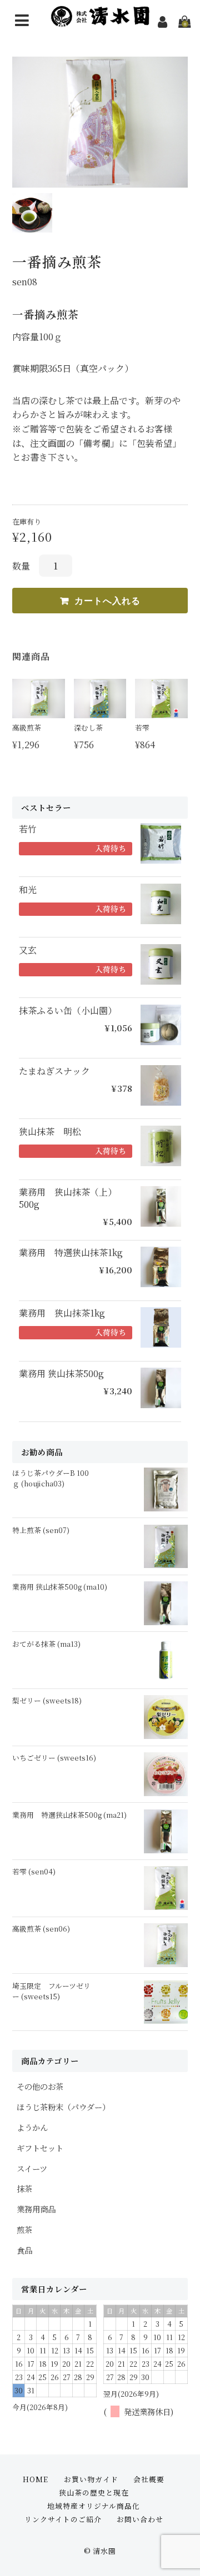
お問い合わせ (140, 2519)
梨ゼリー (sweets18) (47, 1700)
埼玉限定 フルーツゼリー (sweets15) (51, 1991)
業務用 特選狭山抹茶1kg (71, 1253)
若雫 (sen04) (34, 1871)
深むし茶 (88, 727)
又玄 (28, 950)
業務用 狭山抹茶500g (61, 1374)
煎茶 (24, 2229)
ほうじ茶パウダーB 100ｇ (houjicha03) (51, 1478)
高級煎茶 (27, 727)
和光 (28, 890)
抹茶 (24, 2188)
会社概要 (149, 2479)
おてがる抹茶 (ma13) (46, 1644)
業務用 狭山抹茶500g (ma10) (60, 1587)
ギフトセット (40, 2148)
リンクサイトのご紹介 (63, 2519)
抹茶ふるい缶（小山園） (68, 1011)
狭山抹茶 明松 (50, 1132)
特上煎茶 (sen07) (41, 1530)
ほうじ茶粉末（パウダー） (63, 2107)
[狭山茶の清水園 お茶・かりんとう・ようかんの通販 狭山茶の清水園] (100, 20)
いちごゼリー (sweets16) (54, 1758)
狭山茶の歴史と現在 (94, 2492)
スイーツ (32, 2168)
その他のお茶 (40, 2086)
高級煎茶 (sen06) (41, 1929)
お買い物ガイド (91, 2479)
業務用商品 (36, 2209)
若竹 (28, 829)
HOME (36, 2479)
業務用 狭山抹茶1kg (62, 1313)
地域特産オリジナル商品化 (94, 2506)
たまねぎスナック (54, 1071)
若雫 (142, 727)
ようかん (32, 2127)
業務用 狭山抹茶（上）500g (68, 1198)
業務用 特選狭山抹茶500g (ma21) (69, 1815)
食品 (24, 2250)
